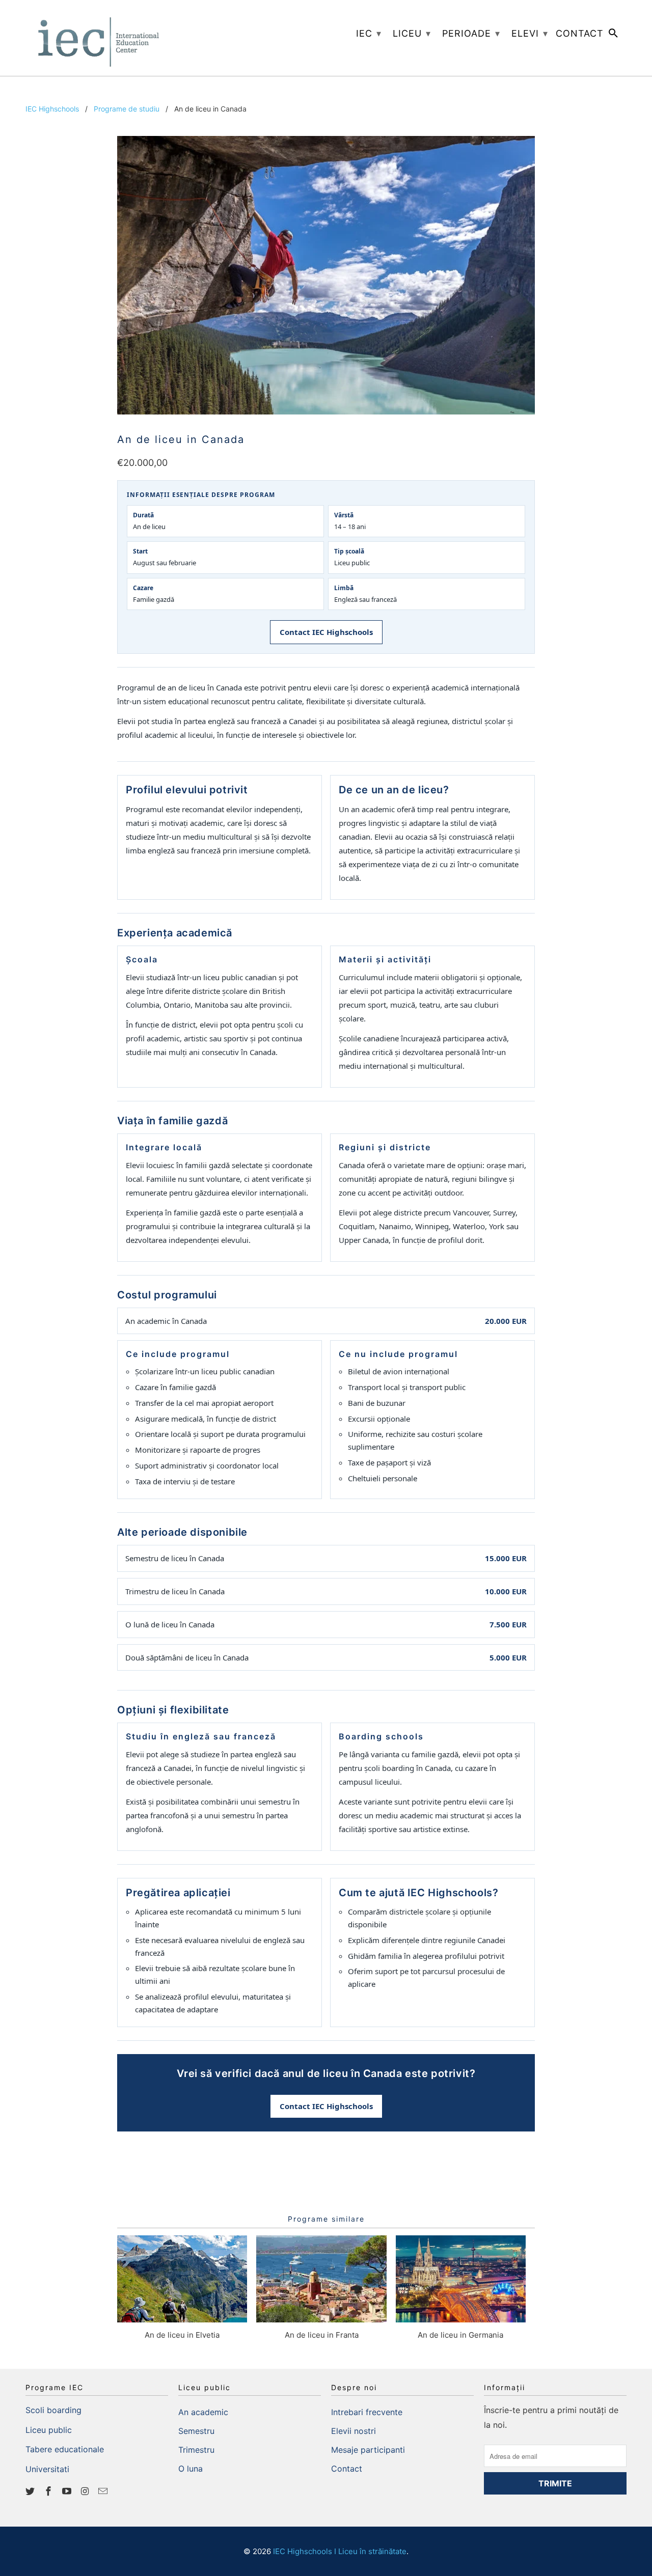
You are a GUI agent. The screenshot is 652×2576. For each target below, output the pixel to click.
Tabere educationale (65, 2449)
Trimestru (196, 2450)
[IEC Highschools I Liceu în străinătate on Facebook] (49, 2491)
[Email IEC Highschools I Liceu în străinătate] (104, 2491)
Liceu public (49, 2430)
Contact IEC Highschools (326, 632)
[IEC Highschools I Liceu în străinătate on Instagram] (86, 2491)
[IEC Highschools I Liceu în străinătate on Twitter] (31, 2491)
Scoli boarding (53, 2410)
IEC (369, 33)
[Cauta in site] (614, 35)
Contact (347, 2469)
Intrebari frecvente (367, 2412)
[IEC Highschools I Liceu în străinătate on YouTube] (68, 2491)
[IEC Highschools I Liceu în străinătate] (97, 38)
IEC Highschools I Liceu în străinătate (340, 2551)
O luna (191, 2469)
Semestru (196, 2431)
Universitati (47, 2469)
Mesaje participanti (368, 2450)
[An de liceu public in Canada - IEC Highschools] (326, 275)
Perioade (471, 33)
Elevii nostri (354, 2431)
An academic (203, 2412)
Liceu (412, 33)
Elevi (530, 33)
